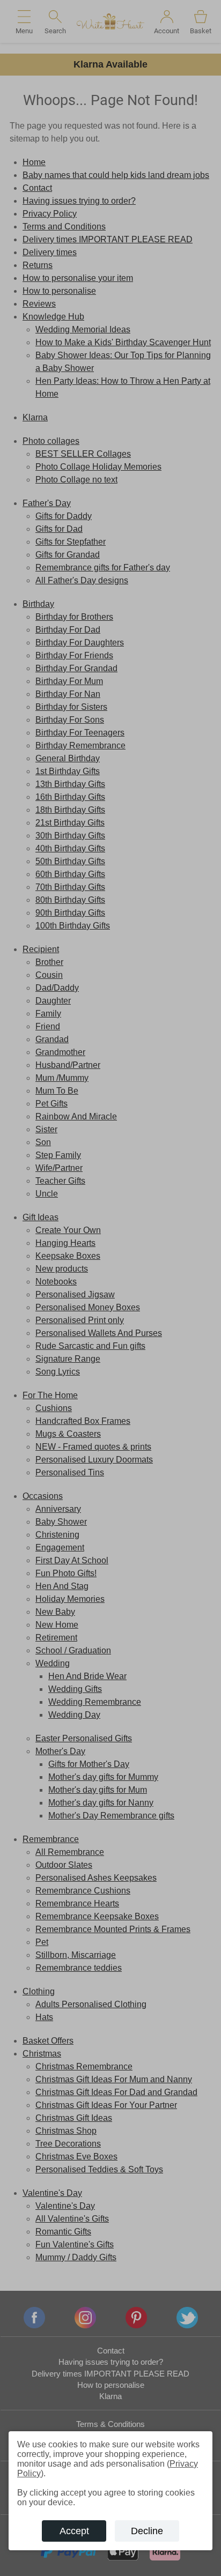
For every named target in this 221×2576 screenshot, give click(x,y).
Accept (74, 2531)
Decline (147, 2531)
